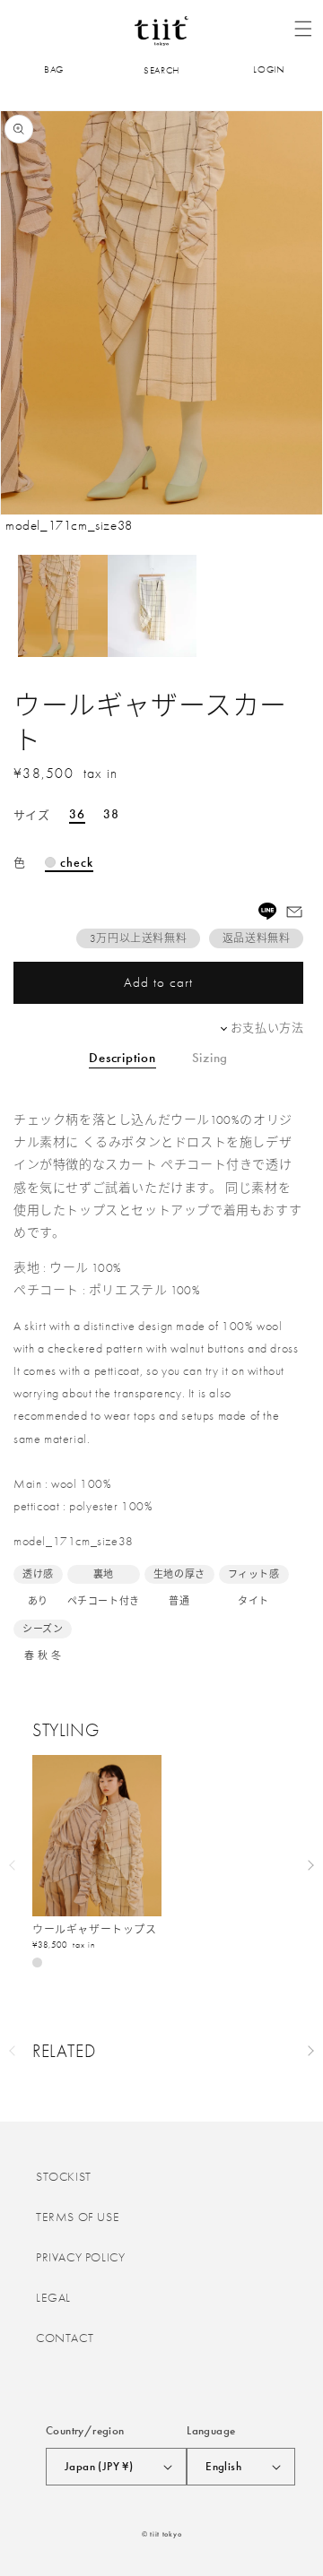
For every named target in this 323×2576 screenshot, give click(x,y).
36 (77, 815)
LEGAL (53, 2297)
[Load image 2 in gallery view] (153, 606)
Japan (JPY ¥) (99, 2466)
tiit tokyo (166, 2534)
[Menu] (303, 29)
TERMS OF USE (78, 2217)
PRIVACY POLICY (80, 2257)
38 (111, 815)
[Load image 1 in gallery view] (63, 606)
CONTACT (65, 2338)
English (223, 2466)
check (77, 863)
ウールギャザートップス (95, 1930)
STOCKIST (64, 2176)
